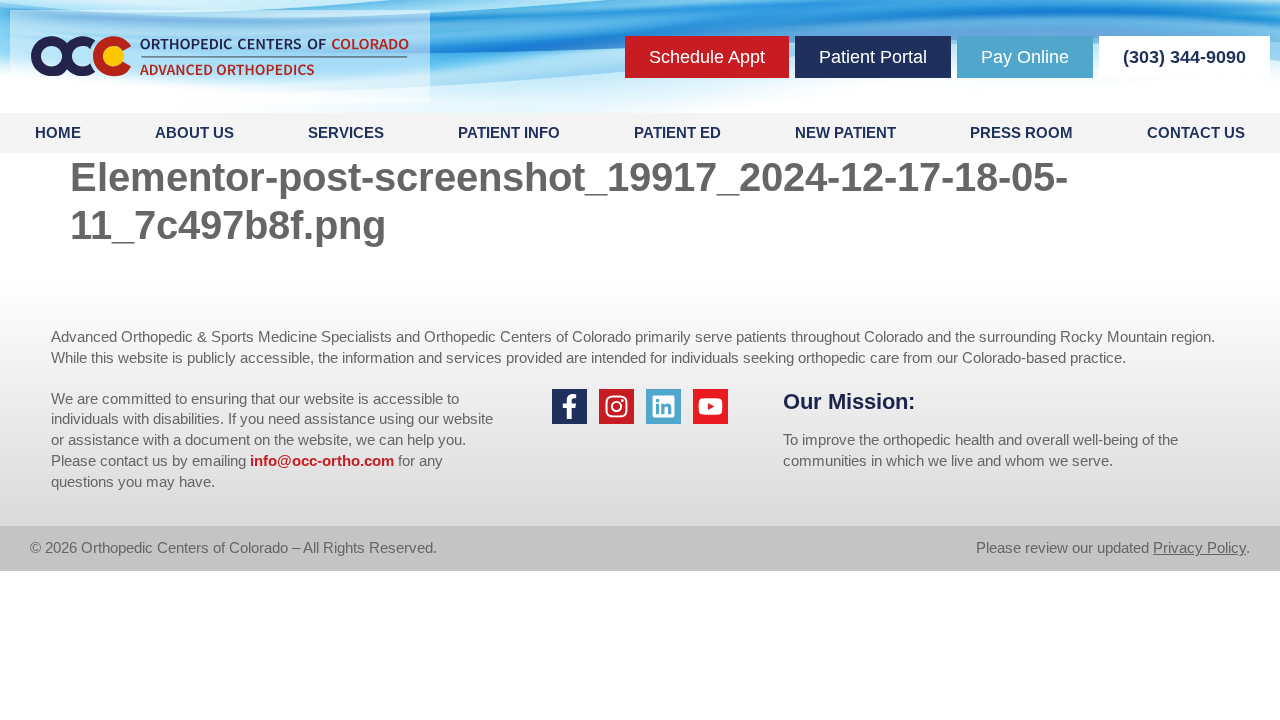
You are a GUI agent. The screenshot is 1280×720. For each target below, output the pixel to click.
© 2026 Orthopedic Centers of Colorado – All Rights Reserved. (233, 547)
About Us (194, 132)
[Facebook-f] (569, 406)
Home (58, 132)
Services (346, 132)
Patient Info (509, 132)
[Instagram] (616, 406)
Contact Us (1196, 132)
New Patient (845, 132)
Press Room (1021, 132)
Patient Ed (677, 132)
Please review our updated (1064, 547)
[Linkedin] (663, 406)
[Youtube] (710, 406)
